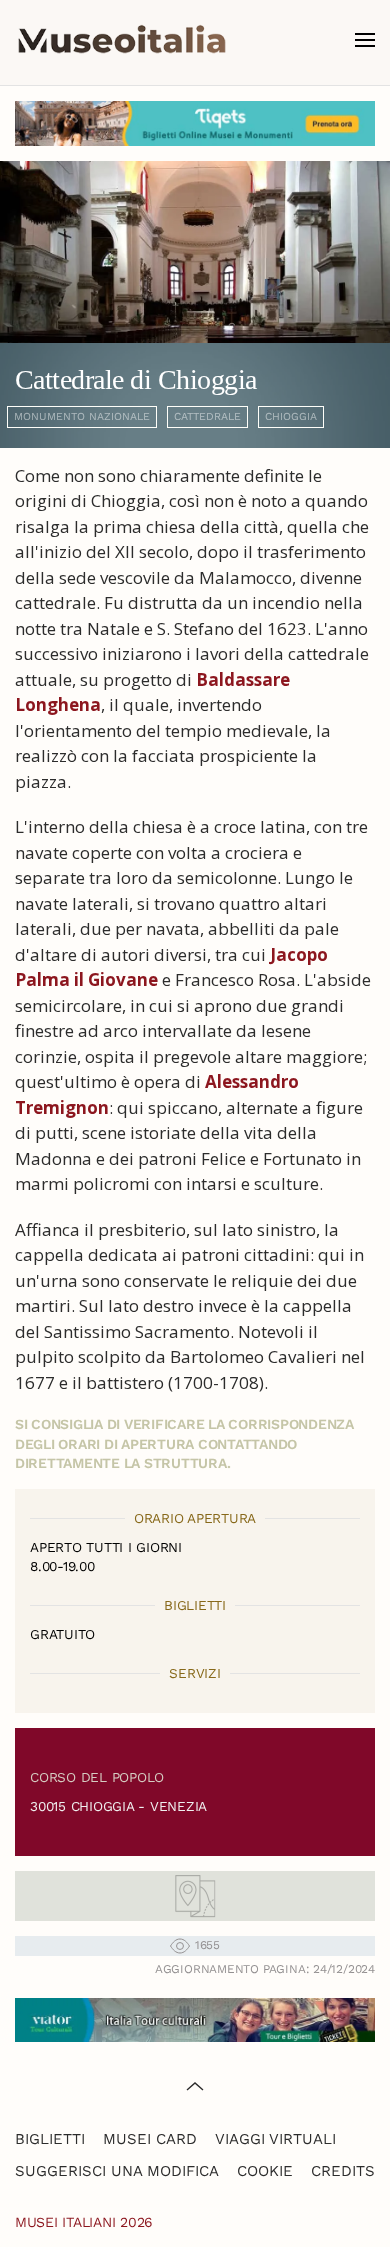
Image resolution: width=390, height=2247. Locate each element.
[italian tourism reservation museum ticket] (195, 123)
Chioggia (291, 416)
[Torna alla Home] (122, 40)
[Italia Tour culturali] (195, 2018)
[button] (365, 40)
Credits (343, 2171)
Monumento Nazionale (82, 416)
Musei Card (150, 2139)
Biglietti (50, 2139)
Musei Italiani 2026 (84, 2222)
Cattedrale (207, 416)
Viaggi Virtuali (275, 2139)
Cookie (265, 2171)
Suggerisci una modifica (117, 2171)
